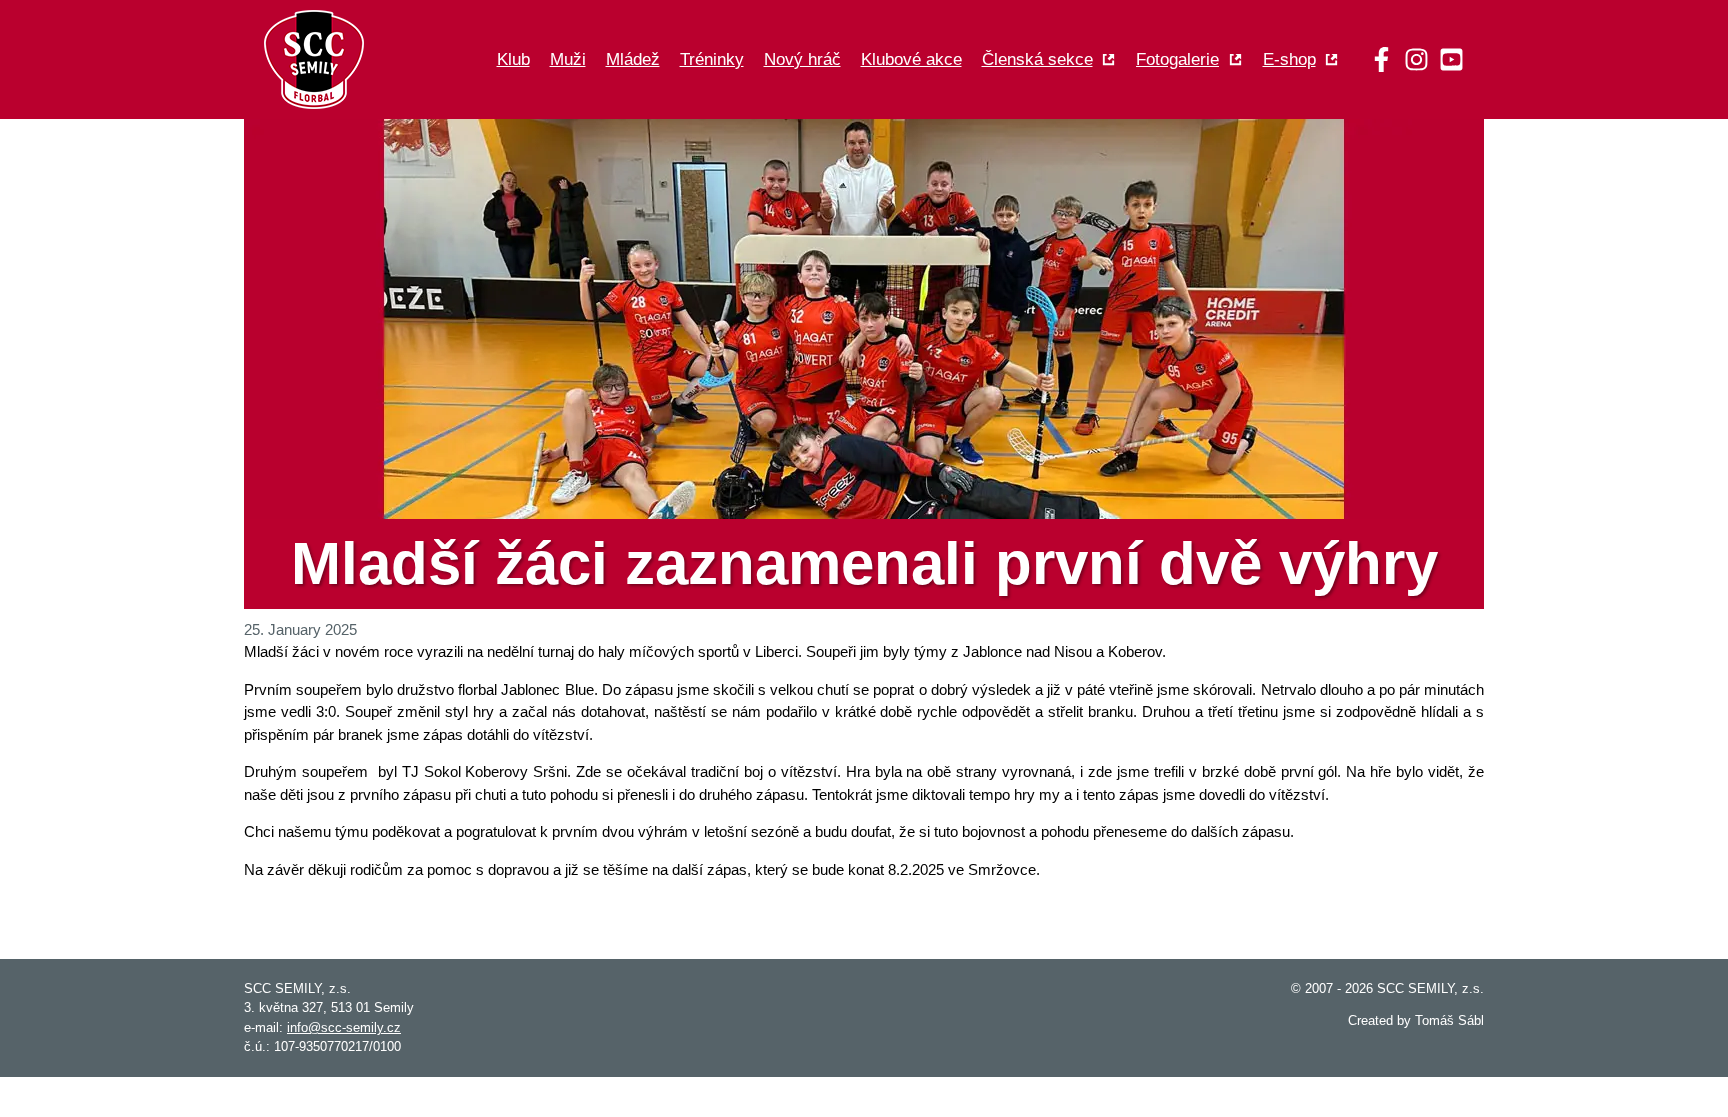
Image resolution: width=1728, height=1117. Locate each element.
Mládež (633, 59)
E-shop (1289, 59)
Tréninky (712, 59)
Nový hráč (802, 59)
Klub (513, 59)
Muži (568, 59)
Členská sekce (1037, 59)
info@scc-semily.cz (344, 1027)
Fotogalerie (1177, 59)
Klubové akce (911, 59)
